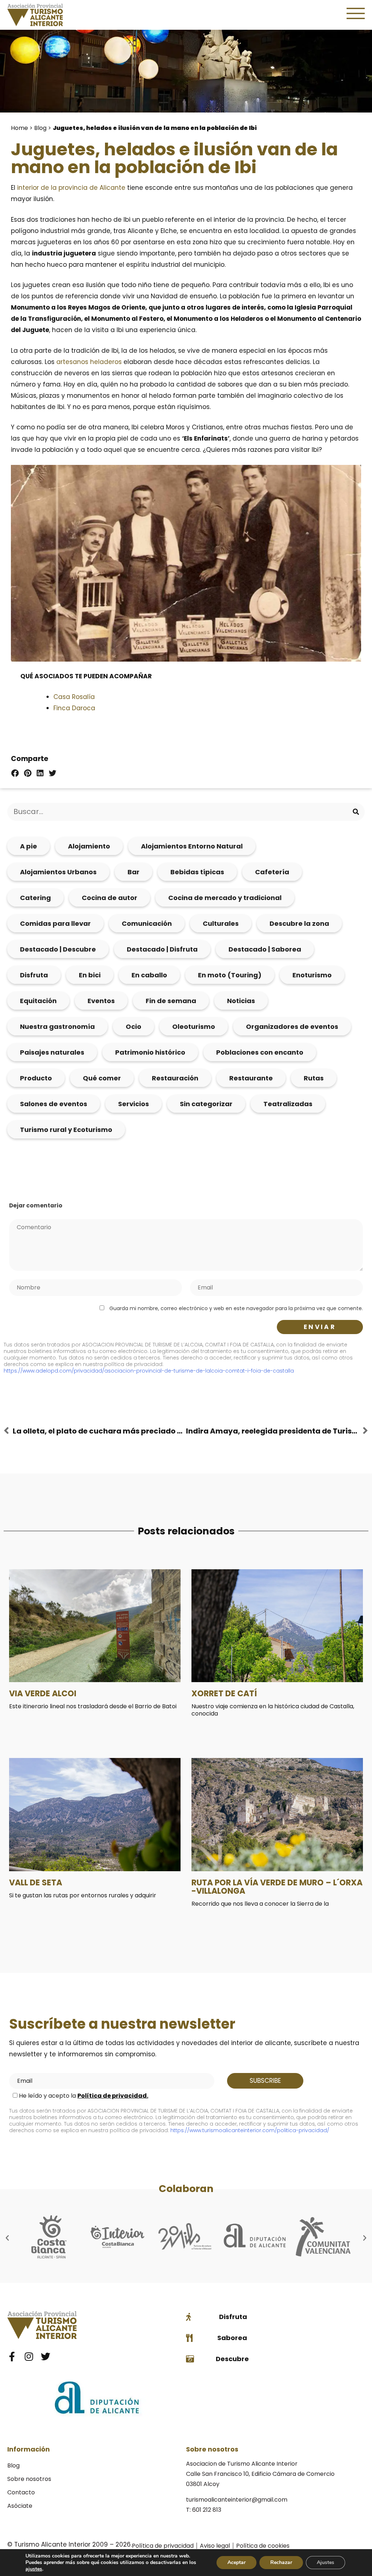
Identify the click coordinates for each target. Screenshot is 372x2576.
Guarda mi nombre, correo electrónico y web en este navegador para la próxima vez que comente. (236, 1308)
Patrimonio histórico (150, 1052)
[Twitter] (45, 2356)
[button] (15, 773)
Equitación (38, 1001)
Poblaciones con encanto (260, 1052)
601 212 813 (207, 2510)
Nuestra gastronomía (57, 1027)
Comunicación (147, 923)
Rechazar (281, 2562)
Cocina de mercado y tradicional (225, 898)
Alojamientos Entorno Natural (192, 846)
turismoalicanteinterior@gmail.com (237, 2500)
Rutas (314, 1078)
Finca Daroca (74, 708)
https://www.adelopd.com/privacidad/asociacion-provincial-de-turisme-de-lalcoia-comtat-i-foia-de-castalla (149, 1371)
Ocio (134, 1027)
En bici (90, 975)
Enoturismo (312, 975)
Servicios (134, 1104)
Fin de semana (171, 1001)
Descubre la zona (299, 923)
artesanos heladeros (89, 362)
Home (19, 128)
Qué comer (102, 1078)
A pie (29, 846)
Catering (35, 898)
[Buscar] (356, 812)
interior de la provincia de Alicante (71, 188)
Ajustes (325, 2562)
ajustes (34, 2569)
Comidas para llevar (55, 923)
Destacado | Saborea (265, 949)
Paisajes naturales (52, 1052)
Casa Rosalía (74, 697)
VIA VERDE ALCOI (43, 1694)
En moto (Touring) (230, 975)
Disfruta (34, 975)
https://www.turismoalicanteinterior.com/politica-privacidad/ (250, 2130)
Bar (134, 872)
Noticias (241, 1001)
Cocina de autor (110, 898)
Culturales (221, 923)
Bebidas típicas (197, 872)
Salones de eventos (54, 1104)
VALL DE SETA (36, 1883)
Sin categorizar (206, 1104)
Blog (40, 128)
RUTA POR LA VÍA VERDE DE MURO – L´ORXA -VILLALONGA (277, 1887)
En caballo (149, 975)
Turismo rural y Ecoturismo (66, 1130)
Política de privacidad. (113, 2096)
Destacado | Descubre (58, 949)
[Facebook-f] (12, 2356)
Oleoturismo (194, 1027)
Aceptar (236, 2562)
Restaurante (251, 1078)
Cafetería (272, 872)
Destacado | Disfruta (162, 949)
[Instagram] (29, 2356)
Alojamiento (89, 846)
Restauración (175, 1078)
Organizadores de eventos (292, 1027)
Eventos (101, 1001)
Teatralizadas (288, 1104)
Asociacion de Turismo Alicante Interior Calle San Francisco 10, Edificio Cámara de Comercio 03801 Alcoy (260, 2474)
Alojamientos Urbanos (58, 872)
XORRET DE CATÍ (224, 1694)
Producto (36, 1078)
